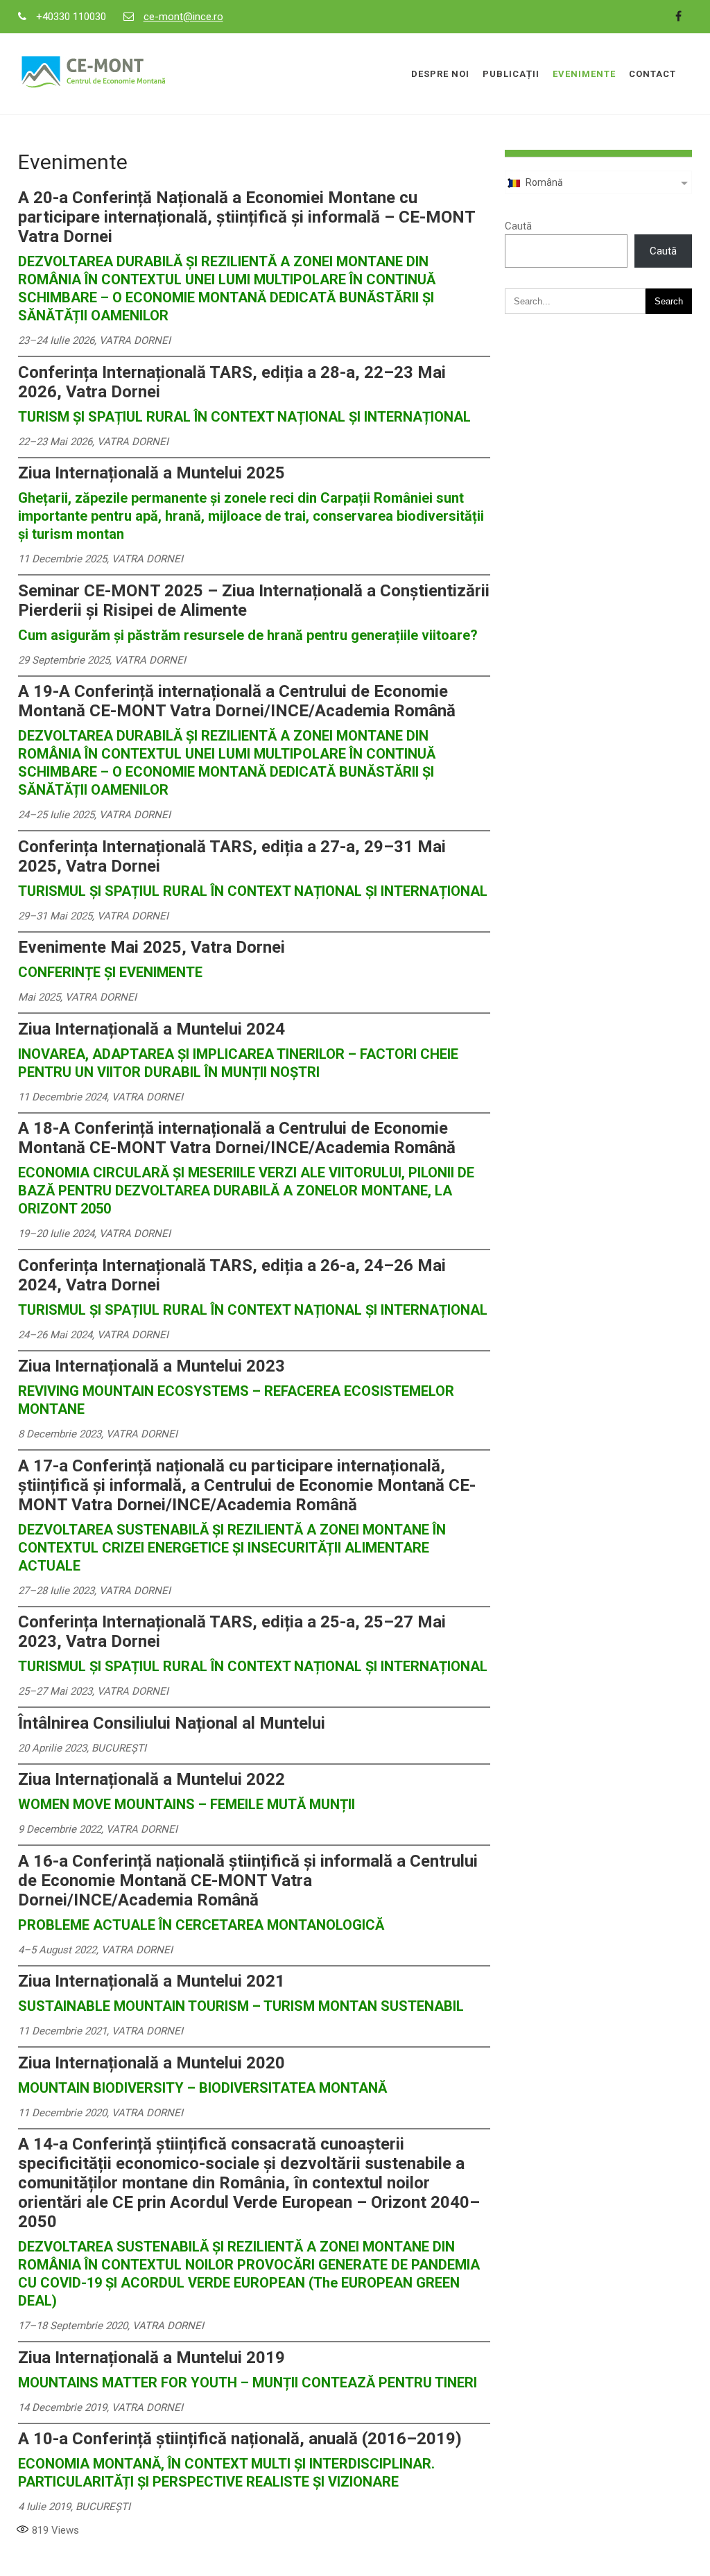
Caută (518, 226)
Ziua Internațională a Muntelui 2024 (151, 1029)
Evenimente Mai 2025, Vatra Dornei (151, 947)
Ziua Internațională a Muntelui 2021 (151, 1981)
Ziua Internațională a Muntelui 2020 (151, 2063)
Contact (652, 74)
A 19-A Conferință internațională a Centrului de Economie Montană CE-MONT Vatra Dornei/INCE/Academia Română (237, 701)
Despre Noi (440, 74)
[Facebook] (678, 17)
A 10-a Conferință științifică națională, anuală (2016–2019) (240, 2439)
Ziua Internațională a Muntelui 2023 (151, 1366)
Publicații (511, 74)
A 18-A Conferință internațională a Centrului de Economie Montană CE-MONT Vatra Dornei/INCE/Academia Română (237, 1138)
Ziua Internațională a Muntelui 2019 (151, 2358)
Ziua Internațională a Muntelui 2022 (151, 1779)
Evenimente (584, 74)
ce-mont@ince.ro (183, 17)
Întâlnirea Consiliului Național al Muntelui (172, 1723)
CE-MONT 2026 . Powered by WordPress (355, 2557)
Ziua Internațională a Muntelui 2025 (151, 473)
